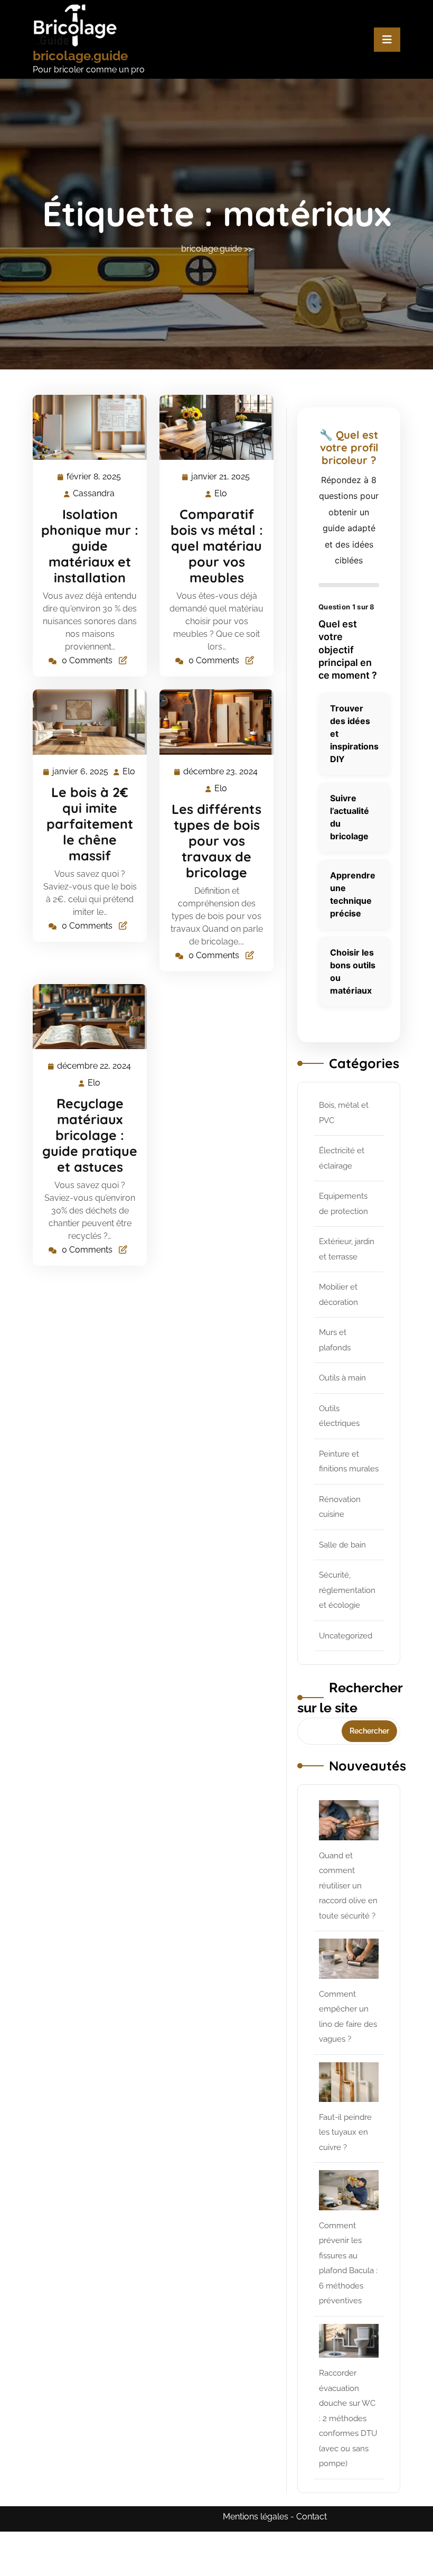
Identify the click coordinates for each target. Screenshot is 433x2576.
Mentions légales (256, 2517)
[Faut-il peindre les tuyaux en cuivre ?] (349, 2082)
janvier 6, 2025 (81, 773)
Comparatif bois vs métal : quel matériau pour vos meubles (217, 546)
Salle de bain (342, 1545)
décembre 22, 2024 (95, 1067)
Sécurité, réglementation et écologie (347, 1590)
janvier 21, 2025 (221, 478)
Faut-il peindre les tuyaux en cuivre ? (345, 2132)
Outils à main (342, 1378)
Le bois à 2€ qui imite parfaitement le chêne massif (90, 824)
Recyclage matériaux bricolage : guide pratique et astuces (90, 1135)
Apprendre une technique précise (353, 894)
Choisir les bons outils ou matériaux (353, 971)
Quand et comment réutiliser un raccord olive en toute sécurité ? (348, 1886)
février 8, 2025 (94, 478)
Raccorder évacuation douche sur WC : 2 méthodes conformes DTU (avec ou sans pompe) (348, 2418)
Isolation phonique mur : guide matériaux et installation (90, 546)
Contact (312, 2517)
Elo (221, 494)
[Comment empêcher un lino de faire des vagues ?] (349, 1958)
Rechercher (369, 1731)
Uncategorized (346, 1636)
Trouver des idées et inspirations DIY (354, 734)
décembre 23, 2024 (221, 773)
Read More (85, 428)
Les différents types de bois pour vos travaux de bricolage (216, 841)
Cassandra (94, 494)
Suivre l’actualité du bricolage (350, 817)
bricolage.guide (80, 56)
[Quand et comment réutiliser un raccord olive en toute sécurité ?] (349, 1820)
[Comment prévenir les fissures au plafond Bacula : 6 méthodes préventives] (349, 2190)
